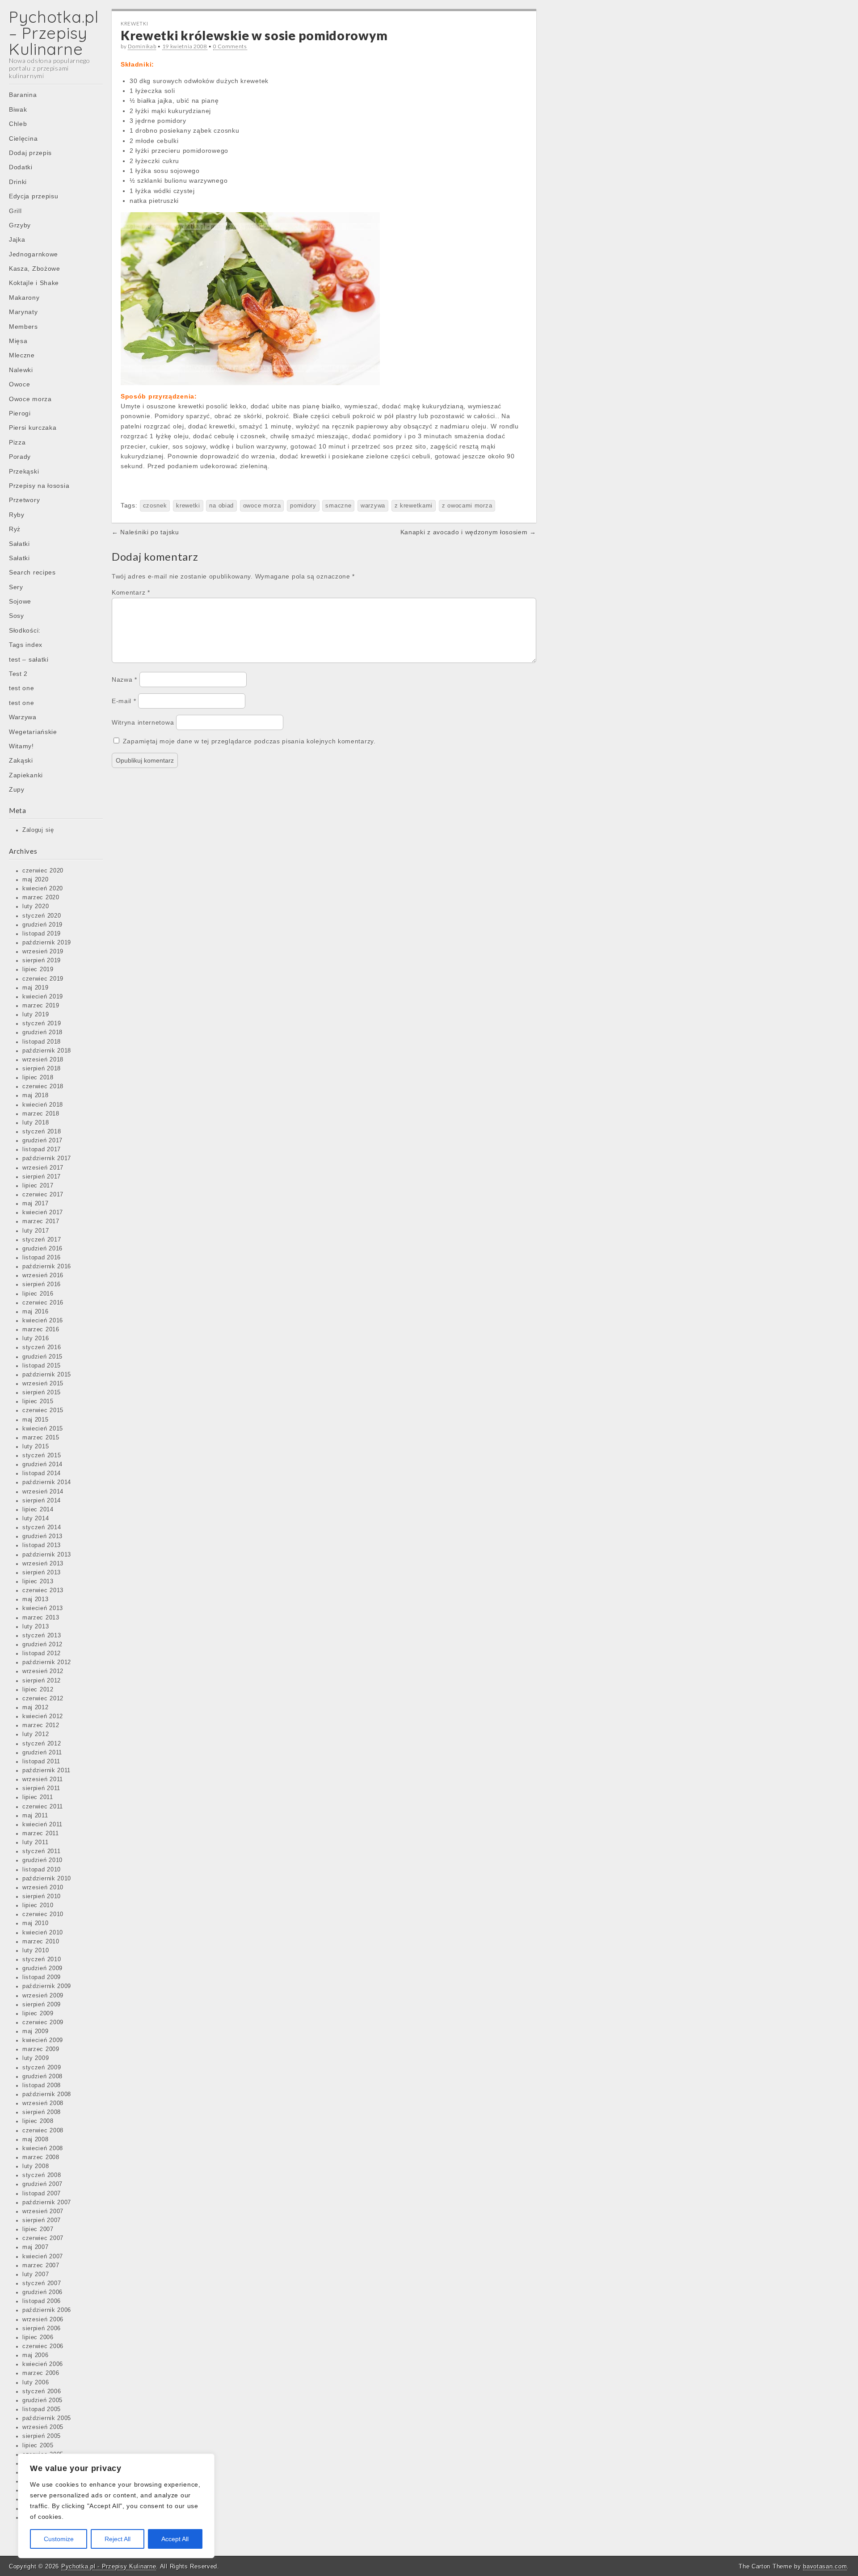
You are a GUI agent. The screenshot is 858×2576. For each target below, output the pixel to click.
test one (22, 688)
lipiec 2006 (38, 2337)
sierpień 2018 (42, 1069)
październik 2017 (47, 1158)
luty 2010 (36, 1951)
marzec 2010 (41, 1942)
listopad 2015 (42, 1366)
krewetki (188, 506)
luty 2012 (36, 1734)
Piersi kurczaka (33, 428)
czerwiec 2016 (43, 1303)
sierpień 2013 (42, 1573)
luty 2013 (36, 1627)
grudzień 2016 (42, 1249)
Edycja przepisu (34, 196)
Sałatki (19, 544)
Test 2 (18, 674)
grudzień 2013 (42, 1536)
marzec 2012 (41, 1725)
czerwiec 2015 (43, 1410)
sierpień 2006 (42, 2328)
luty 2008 (36, 2166)
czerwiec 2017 (43, 1195)
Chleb (18, 124)
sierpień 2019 (42, 961)
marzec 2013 (41, 1618)
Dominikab (142, 46)
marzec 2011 (41, 1833)
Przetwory (24, 500)
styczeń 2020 (42, 916)
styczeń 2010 (42, 1959)
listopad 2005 (42, 2409)
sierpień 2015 (42, 1393)
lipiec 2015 (38, 1401)
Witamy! (21, 746)
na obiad (221, 506)
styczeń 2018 (42, 1132)
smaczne (338, 506)
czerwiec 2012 (43, 1699)
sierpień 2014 (42, 1501)
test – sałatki (29, 659)
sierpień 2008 (42, 2112)
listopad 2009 (42, 1977)
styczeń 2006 (42, 2391)
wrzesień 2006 (43, 2320)
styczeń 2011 (41, 1851)
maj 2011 (35, 1816)
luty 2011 (35, 1842)
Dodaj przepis (30, 153)
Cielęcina (23, 138)
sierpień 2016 (42, 1284)
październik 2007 (47, 2203)
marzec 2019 (41, 1006)
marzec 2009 (41, 2049)
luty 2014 (36, 1519)
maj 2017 (36, 1204)
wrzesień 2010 (43, 1888)
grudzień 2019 (42, 925)
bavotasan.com (825, 2566)
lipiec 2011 (38, 1797)
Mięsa (18, 341)
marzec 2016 (41, 1330)
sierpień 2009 (42, 2005)
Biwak (18, 109)
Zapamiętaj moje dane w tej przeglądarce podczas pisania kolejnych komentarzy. (249, 741)
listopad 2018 (42, 1042)
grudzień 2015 (42, 1357)
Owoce (20, 384)
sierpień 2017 (42, 1177)
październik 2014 (47, 1482)
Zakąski (21, 760)
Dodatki (21, 167)
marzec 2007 (41, 2266)
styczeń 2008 (42, 2175)
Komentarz (131, 592)
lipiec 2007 (38, 2229)
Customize (59, 2539)
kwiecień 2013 (43, 1608)
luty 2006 (36, 2383)
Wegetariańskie (33, 732)
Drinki (18, 182)
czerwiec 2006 (43, 2346)
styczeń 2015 (42, 1456)
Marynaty (23, 312)
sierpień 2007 (42, 2220)
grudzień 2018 (42, 1032)
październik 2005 (47, 2418)
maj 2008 (36, 2140)
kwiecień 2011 (42, 1825)
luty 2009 (36, 2058)
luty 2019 (36, 1015)
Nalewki (21, 370)
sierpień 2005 (42, 2436)
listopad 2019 (42, 934)
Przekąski (24, 471)
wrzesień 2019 (43, 952)
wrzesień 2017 (43, 1168)
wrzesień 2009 (43, 1996)
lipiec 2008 (38, 2121)
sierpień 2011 (41, 1788)
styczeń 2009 (42, 2068)
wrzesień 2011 (43, 1779)
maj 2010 (36, 1923)
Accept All (175, 2539)
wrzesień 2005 (43, 2427)
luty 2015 (36, 1447)
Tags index (26, 645)
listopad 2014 (42, 1473)
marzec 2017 (41, 1221)
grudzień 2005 (42, 2400)
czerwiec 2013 (43, 1590)
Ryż (15, 529)
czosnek (155, 506)
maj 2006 (36, 2355)
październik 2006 (47, 2310)
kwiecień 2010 (43, 1933)
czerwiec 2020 (43, 871)
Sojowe (20, 601)
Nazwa (124, 680)
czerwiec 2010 (43, 1914)
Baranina (23, 95)
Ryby (17, 515)
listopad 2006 (42, 2301)
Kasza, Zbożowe (35, 269)
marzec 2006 (41, 2373)
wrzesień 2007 (43, 2211)
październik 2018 (47, 1051)
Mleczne (22, 355)
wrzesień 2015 (43, 1384)
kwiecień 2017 (43, 1212)
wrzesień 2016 (43, 1275)
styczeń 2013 (42, 1636)
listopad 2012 (42, 1653)
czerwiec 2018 (43, 1087)
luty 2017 (36, 1231)
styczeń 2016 (42, 1347)
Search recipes (32, 572)
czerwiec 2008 (43, 2131)
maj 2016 (36, 1312)
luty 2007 (36, 2274)
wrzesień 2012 (43, 1671)
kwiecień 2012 (43, 1716)
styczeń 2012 (42, 1744)
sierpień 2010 (42, 1896)
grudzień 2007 (42, 2184)
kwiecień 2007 (43, 2257)
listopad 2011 (41, 1762)
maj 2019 (36, 988)
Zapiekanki (26, 775)
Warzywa (23, 717)
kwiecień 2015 (43, 1429)
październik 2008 (47, 2094)
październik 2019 (47, 943)
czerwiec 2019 (43, 979)
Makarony (24, 298)
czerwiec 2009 (43, 2022)
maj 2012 (36, 1708)
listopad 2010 (42, 1870)
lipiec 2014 (38, 1510)
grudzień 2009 (42, 1968)
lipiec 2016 (38, 1294)
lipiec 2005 (38, 2446)
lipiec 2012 (38, 1690)
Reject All (118, 2539)
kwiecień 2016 (43, 1321)
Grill (15, 211)
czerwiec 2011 (43, 1807)
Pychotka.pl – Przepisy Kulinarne (54, 33)
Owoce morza (30, 399)
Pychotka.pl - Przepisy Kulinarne (109, 2566)
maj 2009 (36, 2031)
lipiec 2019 (38, 969)
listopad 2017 (42, 1150)
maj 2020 (36, 880)
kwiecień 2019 (43, 997)
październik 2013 (47, 1555)
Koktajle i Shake (34, 283)
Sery (16, 587)
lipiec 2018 (38, 1078)
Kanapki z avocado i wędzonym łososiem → (468, 532)
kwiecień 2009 (43, 2040)
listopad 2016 (42, 1258)
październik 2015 (47, 1375)
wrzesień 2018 (43, 1060)
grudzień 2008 (42, 2077)
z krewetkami (414, 506)
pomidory (303, 506)
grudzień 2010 (42, 1860)
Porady (20, 457)
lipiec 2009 (38, 2014)
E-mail (124, 701)
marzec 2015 (41, 1438)
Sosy (17, 616)
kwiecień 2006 (43, 2364)
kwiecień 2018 (43, 1105)
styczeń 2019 (42, 1024)
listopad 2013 (42, 1545)
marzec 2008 (41, 2157)
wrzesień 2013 (43, 1564)
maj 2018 (36, 1095)
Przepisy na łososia (39, 486)
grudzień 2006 (42, 2292)
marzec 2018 (41, 1114)
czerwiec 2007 (43, 2238)
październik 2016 (47, 1267)
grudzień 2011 (42, 1753)
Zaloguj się (38, 830)
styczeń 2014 (42, 1527)
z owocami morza (467, 506)
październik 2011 (46, 1770)
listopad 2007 (42, 2194)
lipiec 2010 (38, 1905)
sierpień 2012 (42, 1681)
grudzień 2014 (42, 1464)
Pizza (17, 442)
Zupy (17, 789)
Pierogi (20, 413)
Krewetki (135, 23)
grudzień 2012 (42, 1645)
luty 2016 (36, 1338)
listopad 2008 (42, 2085)
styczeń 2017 (42, 1240)
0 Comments (230, 46)
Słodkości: (25, 630)
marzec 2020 (41, 898)
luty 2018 (36, 1123)
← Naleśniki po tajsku (145, 532)
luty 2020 (36, 906)
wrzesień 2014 (43, 1492)
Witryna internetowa (143, 722)
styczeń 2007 (42, 2283)
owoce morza (262, 506)
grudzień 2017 (42, 1141)
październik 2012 (47, 1662)
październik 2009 (47, 1986)
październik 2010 (47, 1879)
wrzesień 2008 (43, 2103)
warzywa (373, 506)
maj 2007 (36, 2247)
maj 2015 (36, 1420)
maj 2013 (36, 1599)
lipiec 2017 (38, 1186)
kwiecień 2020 (43, 889)
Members (23, 327)
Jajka (17, 239)
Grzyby (20, 225)
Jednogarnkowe (34, 254)
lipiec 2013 (38, 1582)
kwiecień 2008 (43, 2148)
